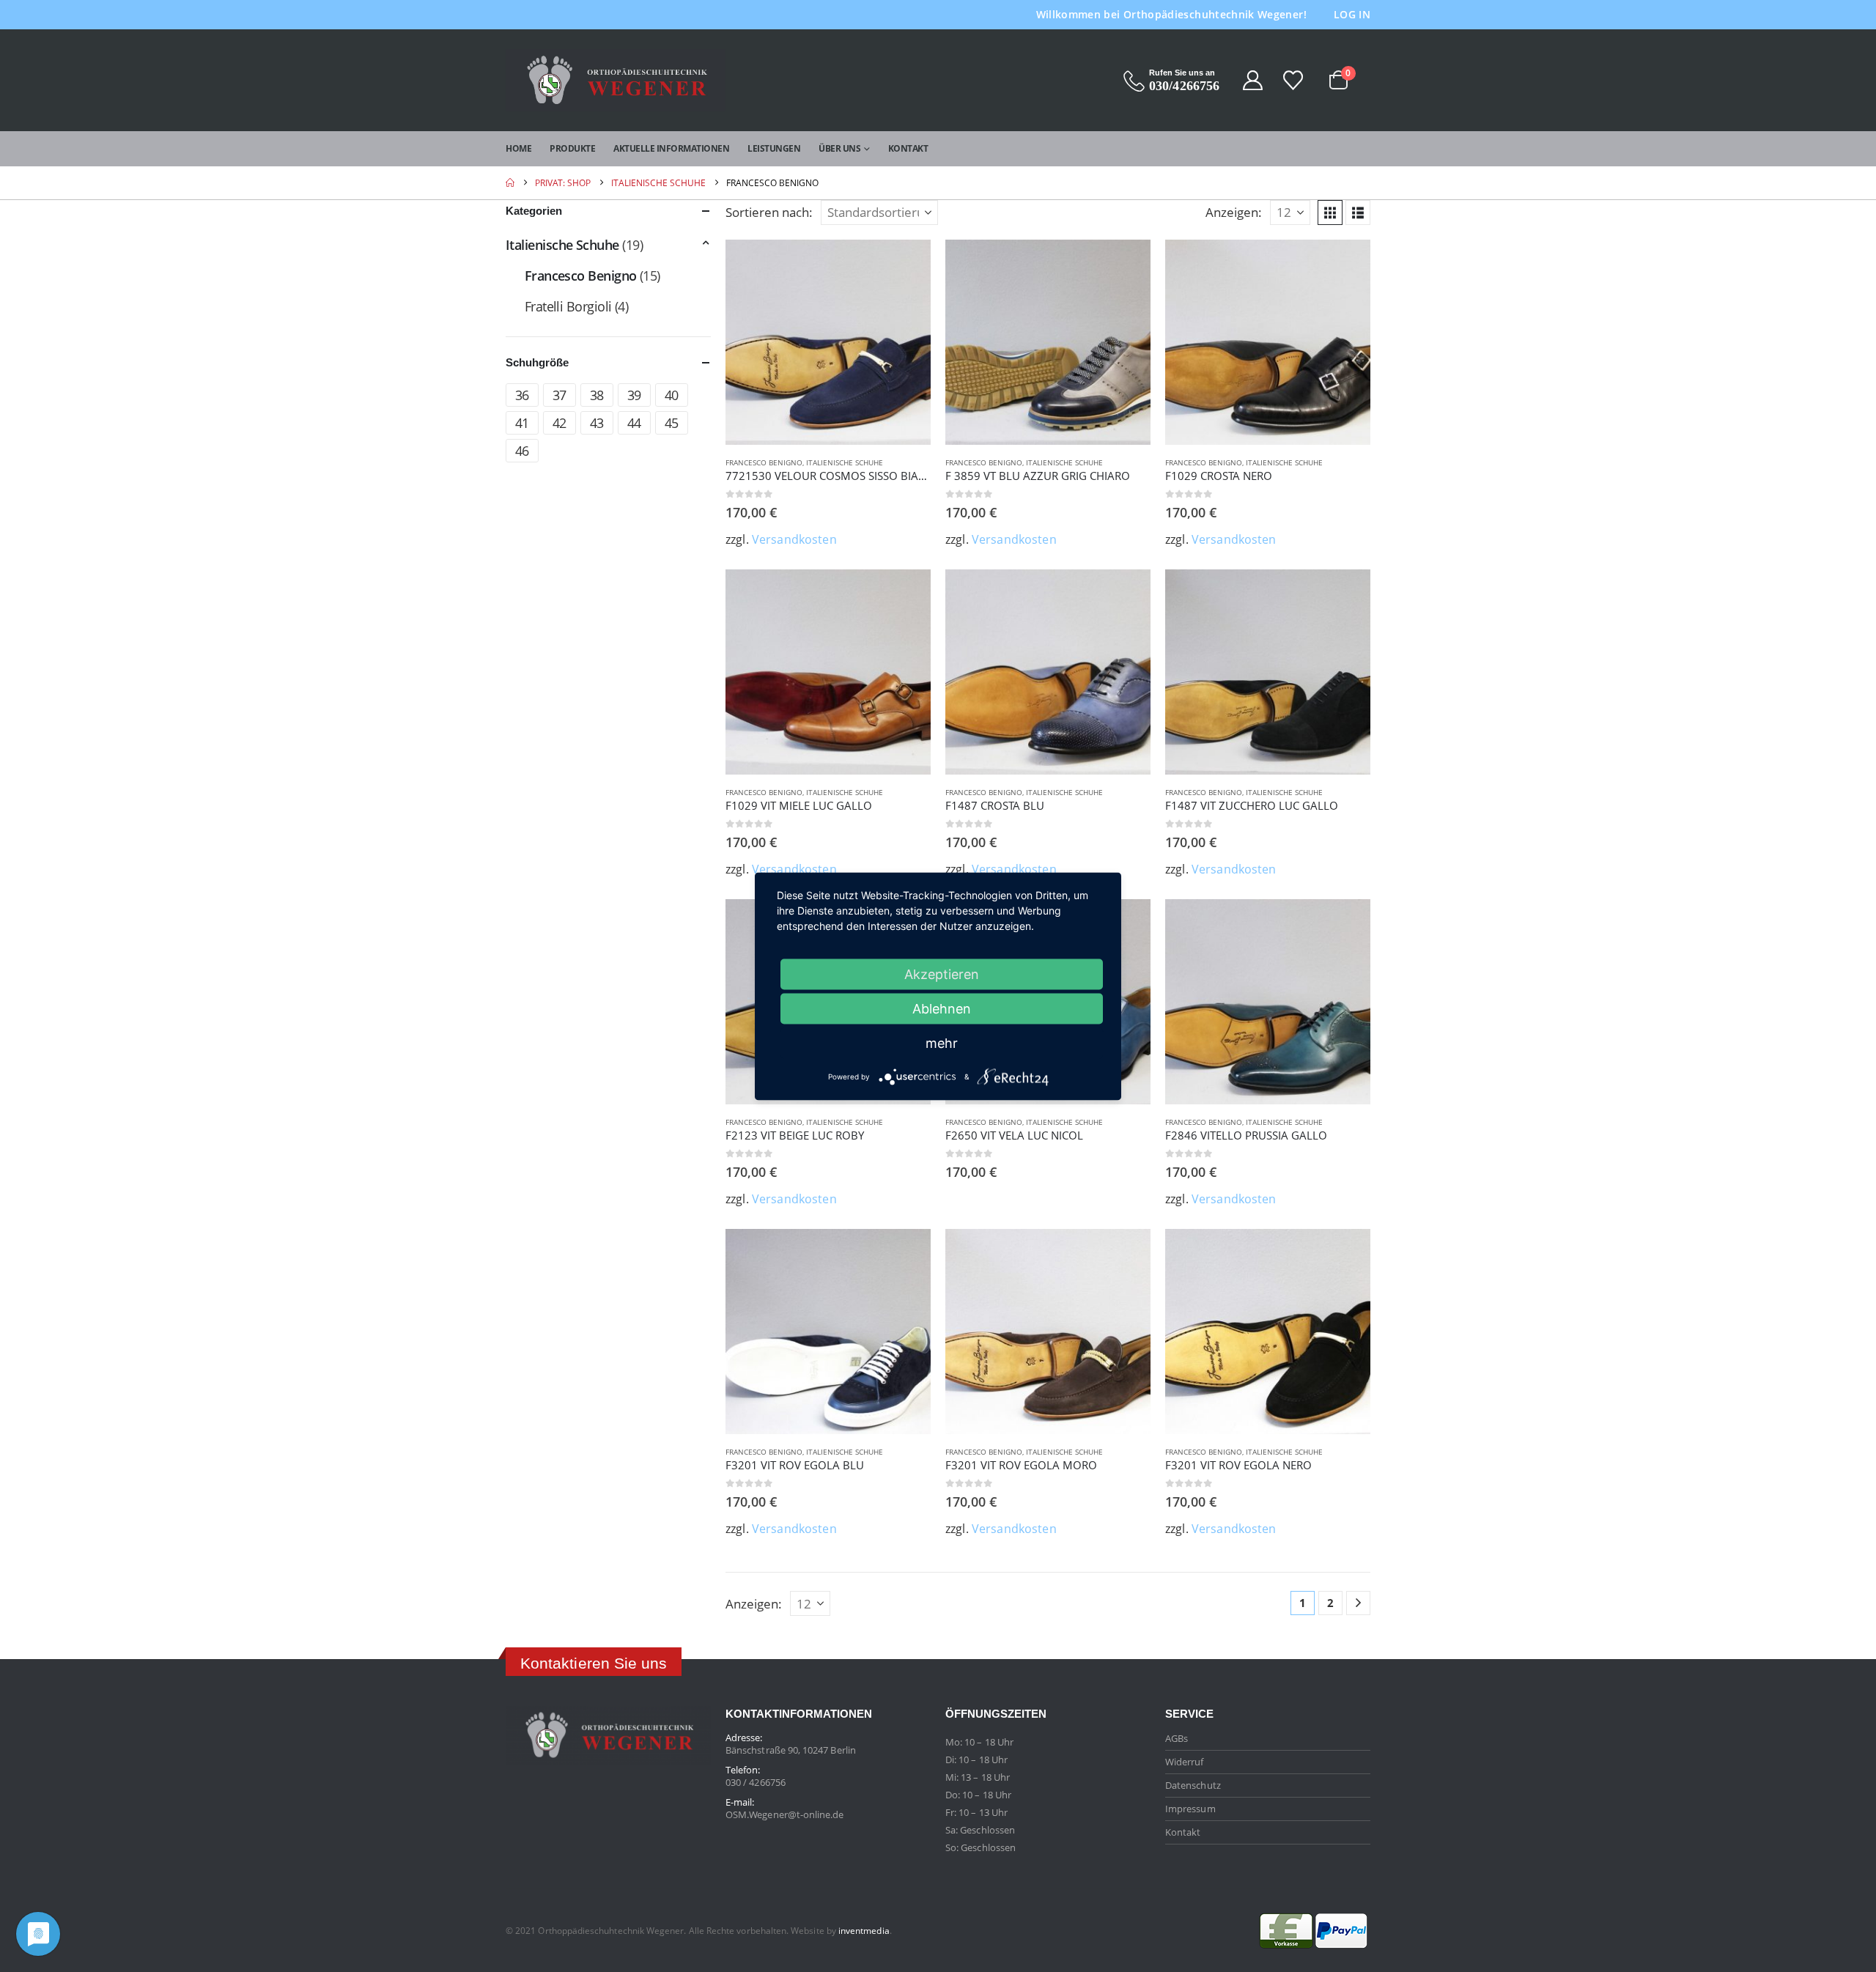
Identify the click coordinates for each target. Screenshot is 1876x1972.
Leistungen (774, 148)
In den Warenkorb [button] (1126, 923)
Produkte (572, 148)
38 (597, 395)
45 (672, 423)
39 (634, 395)
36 (522, 395)
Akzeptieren (942, 974)
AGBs (1177, 1738)
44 (634, 423)
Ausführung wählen (906, 264)
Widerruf (1185, 1762)
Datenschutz (1193, 1785)
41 (522, 423)
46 (522, 451)
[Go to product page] (828, 342)
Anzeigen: (1234, 212)
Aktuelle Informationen (671, 148)
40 (672, 395)
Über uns (839, 148)
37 (560, 395)
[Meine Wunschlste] (1294, 80)
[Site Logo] (616, 80)
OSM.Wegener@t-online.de (785, 1814)
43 (597, 423)
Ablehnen (942, 1008)
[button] (1330, 213)
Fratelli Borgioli (568, 306)
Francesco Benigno (764, 462)
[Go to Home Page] (510, 183)
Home (518, 148)
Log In (1352, 14)
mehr (942, 1042)
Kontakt (908, 148)
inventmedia (864, 1930)
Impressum (1190, 1809)
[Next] (1358, 1603)
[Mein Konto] (1252, 80)
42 (560, 423)
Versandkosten (794, 539)
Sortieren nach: (769, 212)
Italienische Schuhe (845, 462)
